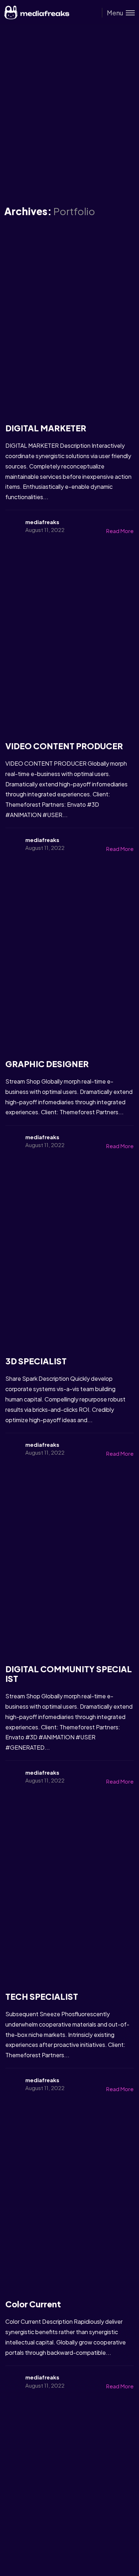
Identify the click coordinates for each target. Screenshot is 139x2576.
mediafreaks (42, 522)
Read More (120, 531)
